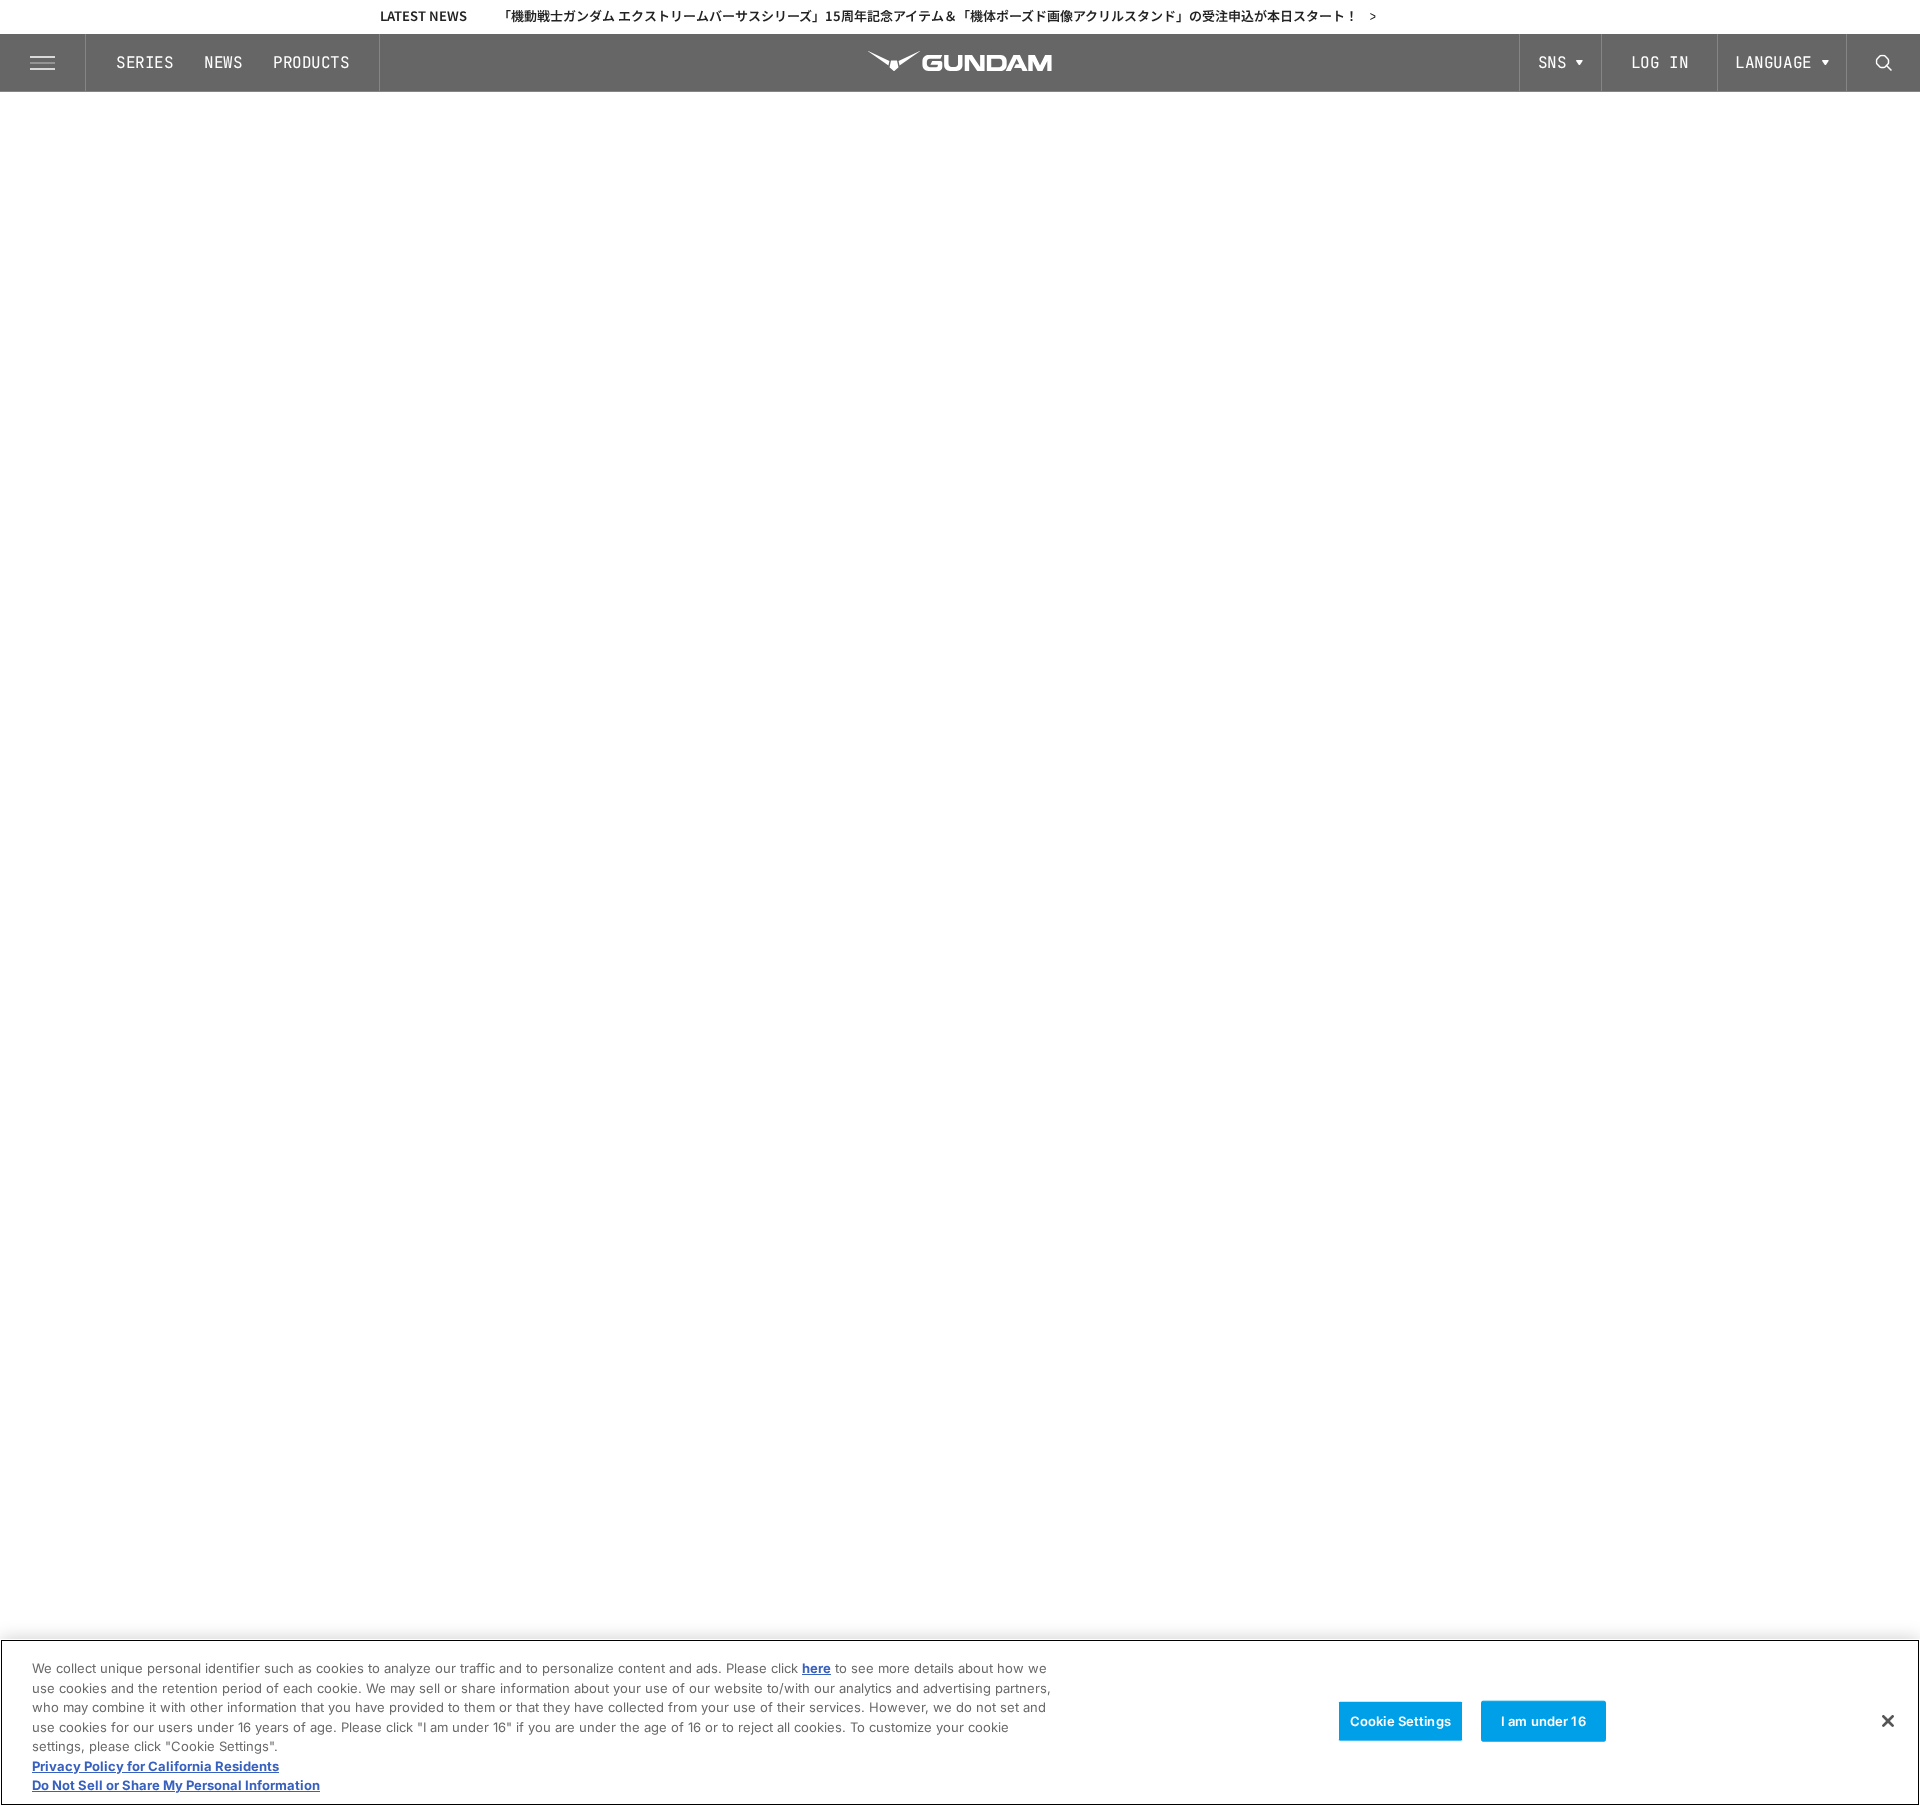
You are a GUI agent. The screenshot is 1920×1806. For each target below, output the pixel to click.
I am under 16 (1543, 1720)
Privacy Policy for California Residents (155, 1766)
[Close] (1888, 1721)
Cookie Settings (1400, 1720)
